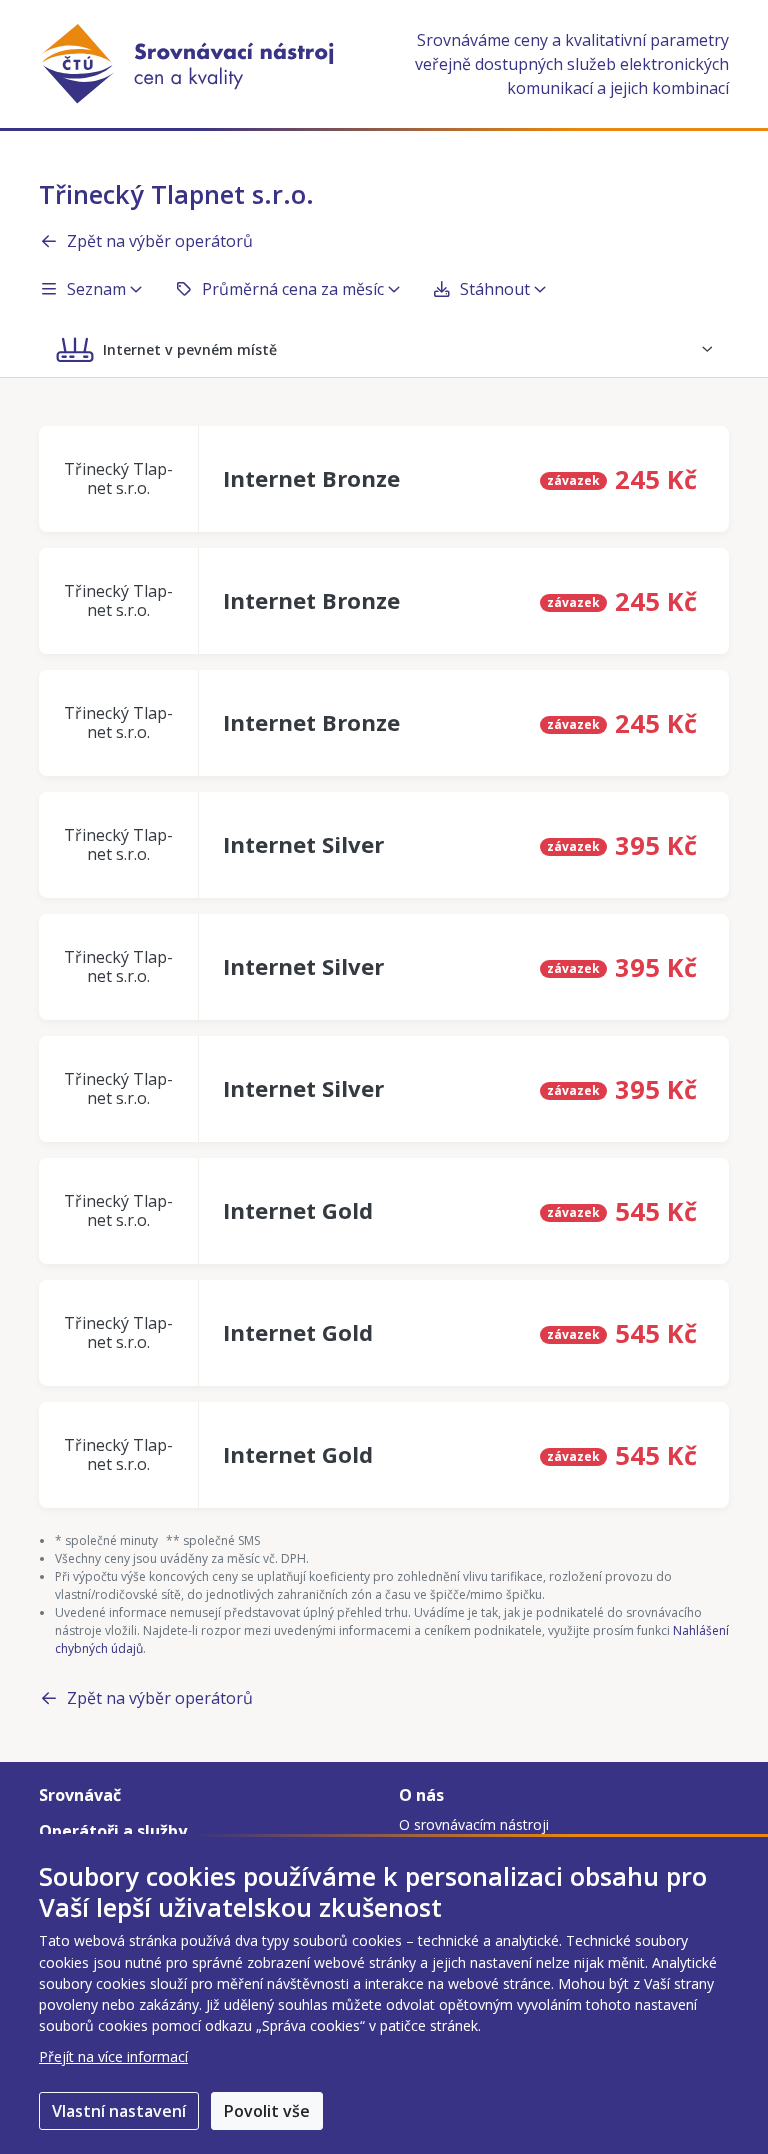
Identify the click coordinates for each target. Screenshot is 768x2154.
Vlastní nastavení (119, 2111)
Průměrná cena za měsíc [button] (293, 289)
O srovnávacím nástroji (474, 1824)
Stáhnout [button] (495, 289)
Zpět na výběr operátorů (160, 241)
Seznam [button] (96, 289)
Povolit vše (267, 2111)
